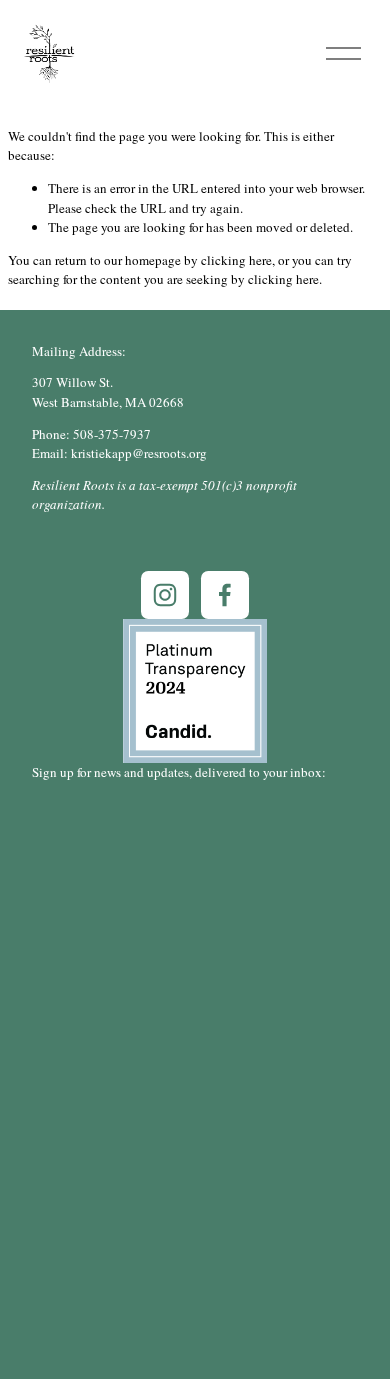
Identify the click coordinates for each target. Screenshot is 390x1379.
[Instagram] (165, 595)
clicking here (236, 260)
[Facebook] (225, 595)
